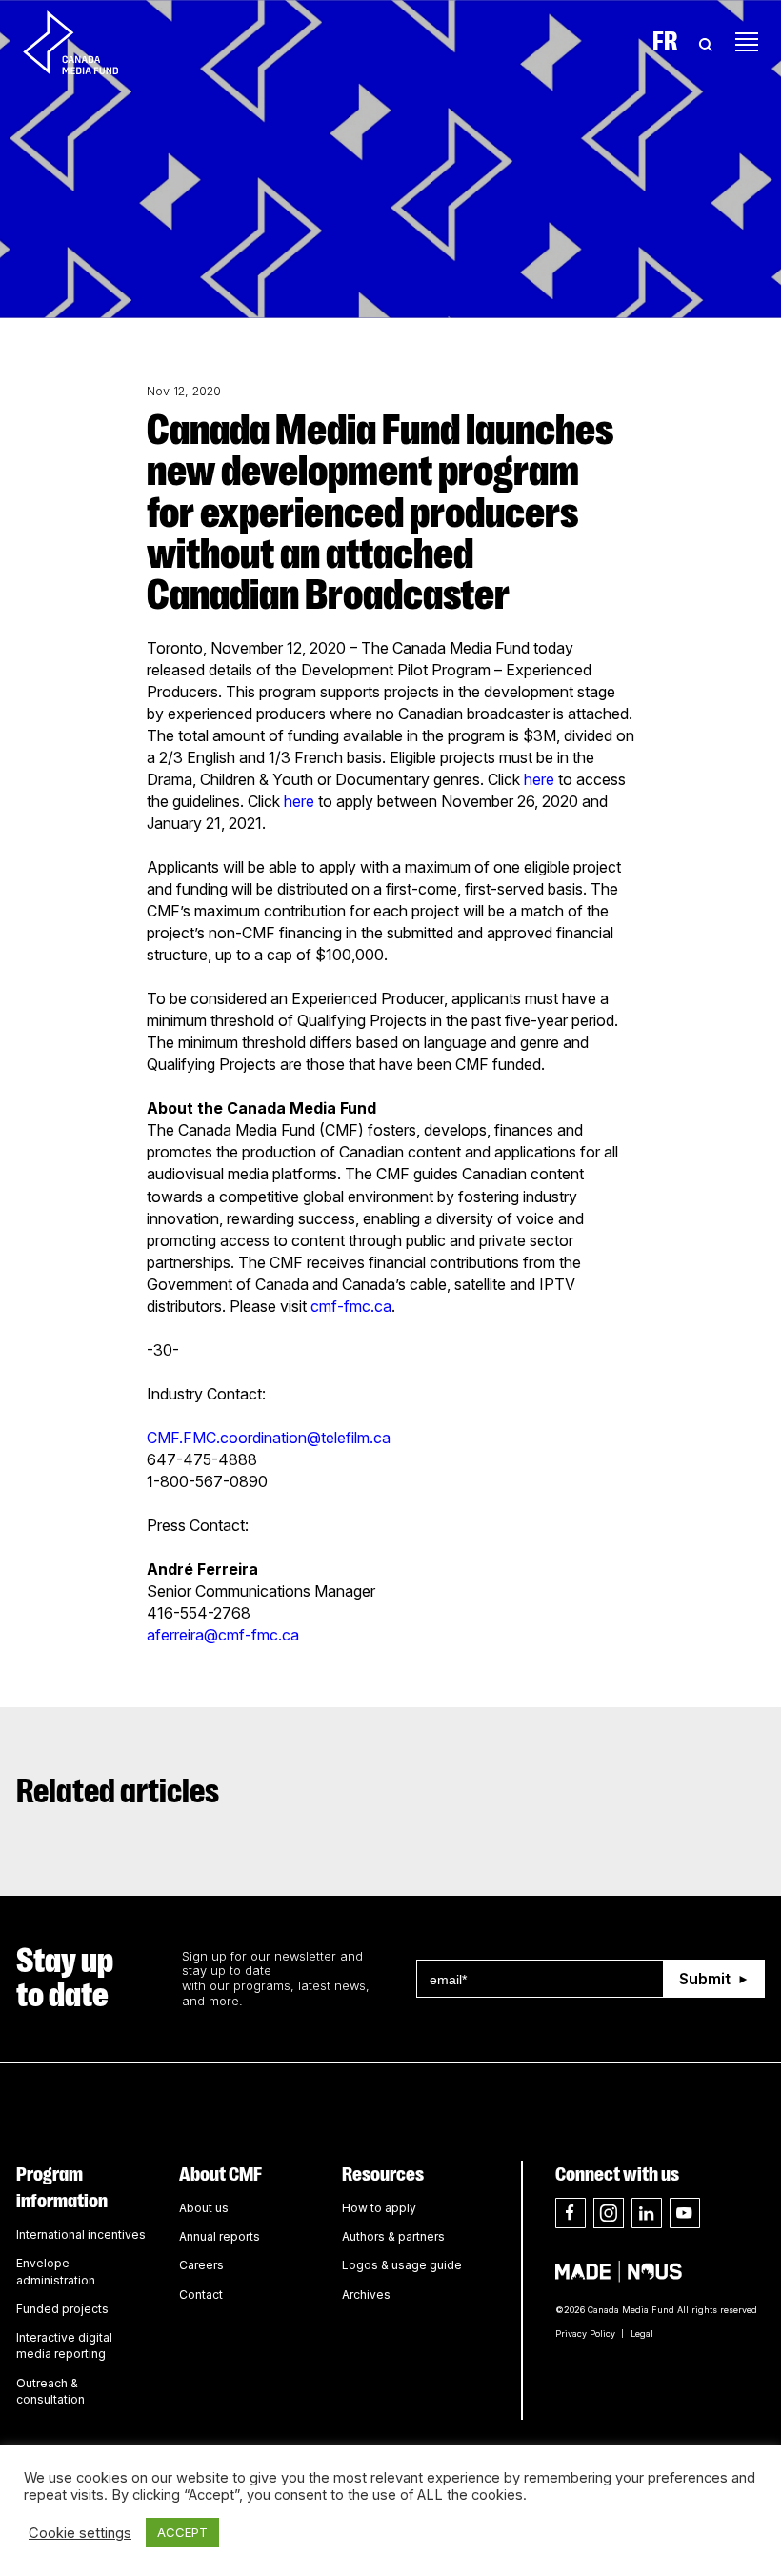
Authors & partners (393, 2236)
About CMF (220, 2174)
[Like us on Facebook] (571, 2213)
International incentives (81, 2234)
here (539, 779)
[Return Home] (87, 42)
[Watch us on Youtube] (685, 2213)
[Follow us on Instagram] (609, 2213)
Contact (201, 2294)
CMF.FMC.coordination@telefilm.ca (269, 1438)
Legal (642, 2334)
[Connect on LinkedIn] (647, 2213)
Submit (705, 1979)
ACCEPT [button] (182, 2532)
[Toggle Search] (706, 42)
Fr (665, 42)
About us (204, 2208)
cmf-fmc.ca (351, 1306)
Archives (366, 2294)
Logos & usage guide (402, 2265)
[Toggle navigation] (747, 42)
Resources (383, 2174)
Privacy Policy (585, 2334)
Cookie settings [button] (80, 2533)
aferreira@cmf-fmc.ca (223, 1635)
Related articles (118, 1791)
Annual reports (220, 2236)
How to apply (379, 2208)
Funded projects (62, 2309)
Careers (201, 2265)
